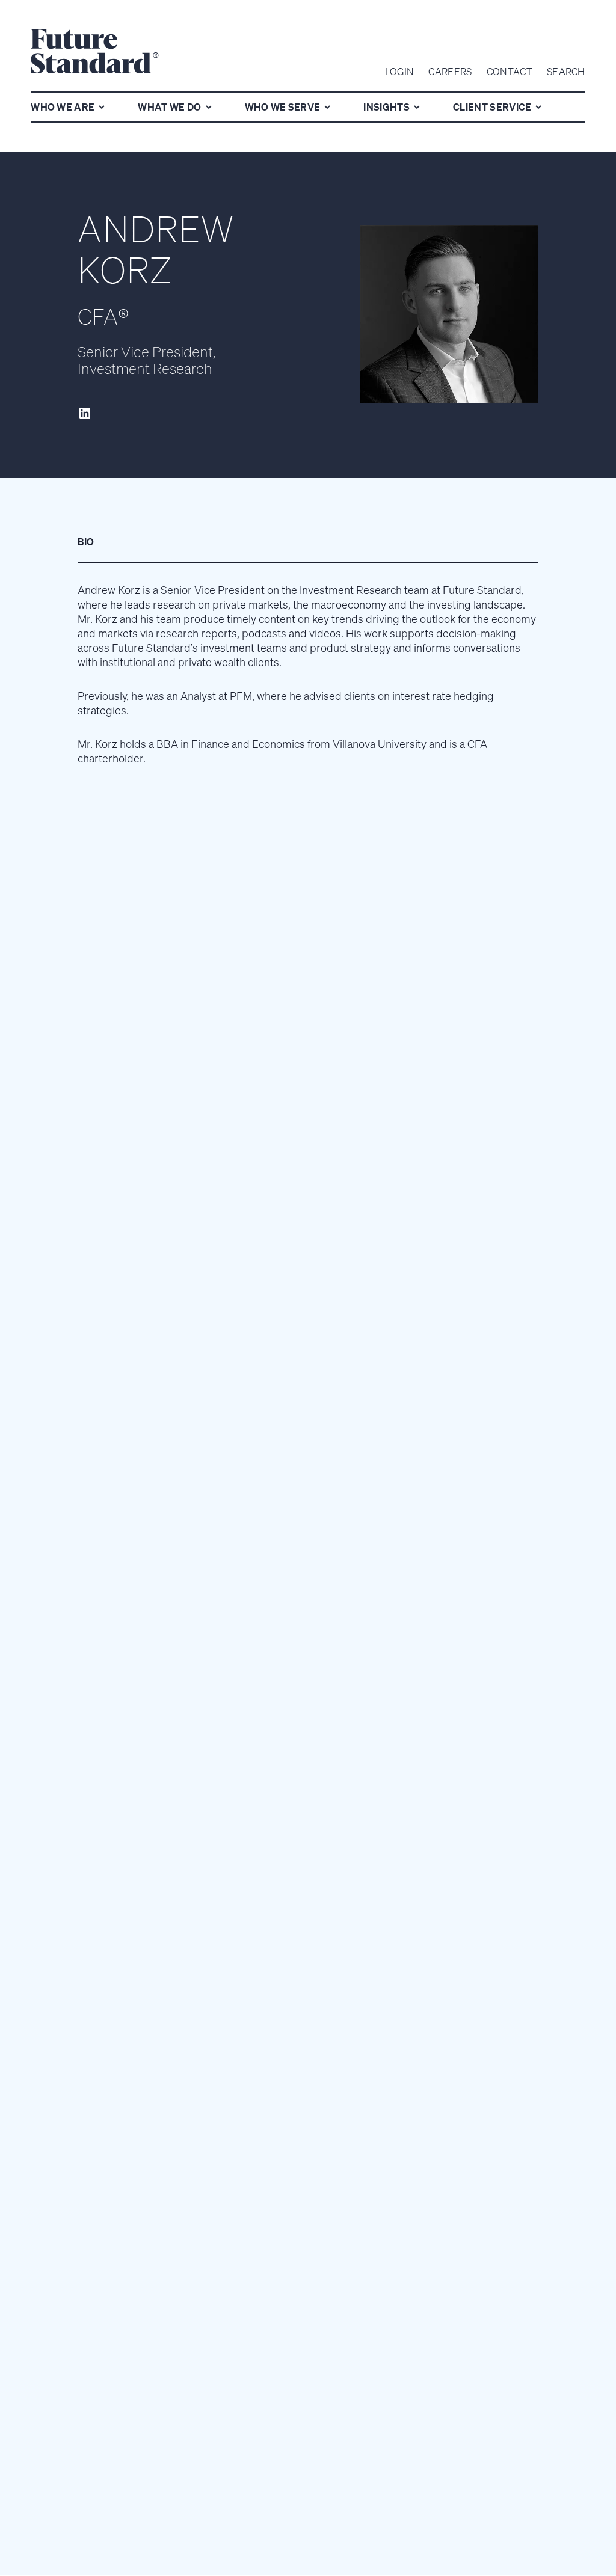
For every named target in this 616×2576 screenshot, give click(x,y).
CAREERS (450, 72)
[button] (70, 107)
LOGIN (400, 72)
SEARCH (566, 72)
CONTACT (510, 72)
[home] (95, 53)
